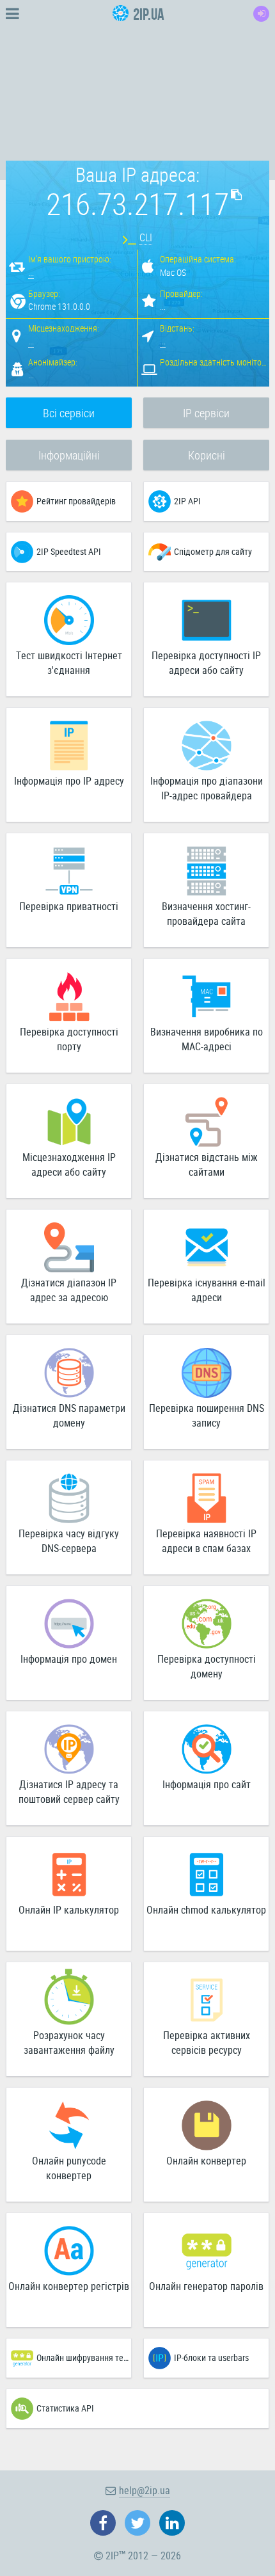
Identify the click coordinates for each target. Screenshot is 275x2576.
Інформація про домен (69, 1659)
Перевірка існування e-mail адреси (207, 1290)
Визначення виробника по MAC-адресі (207, 1039)
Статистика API (65, 2408)
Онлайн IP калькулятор (69, 1910)
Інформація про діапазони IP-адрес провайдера (207, 788)
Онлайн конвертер (206, 2161)
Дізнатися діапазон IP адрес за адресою (69, 1290)
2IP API (187, 501)
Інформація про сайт (207, 1784)
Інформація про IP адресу (69, 781)
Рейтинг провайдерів (76, 501)
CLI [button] (146, 237)
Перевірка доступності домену (207, 1666)
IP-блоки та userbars (211, 2357)
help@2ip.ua (145, 2490)
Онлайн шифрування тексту (84, 2357)
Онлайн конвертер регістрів (69, 2286)
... (31, 272)
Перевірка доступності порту (69, 1039)
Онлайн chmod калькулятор (206, 1910)
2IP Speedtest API (69, 551)
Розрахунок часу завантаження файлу (69, 2043)
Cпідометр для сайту (213, 551)
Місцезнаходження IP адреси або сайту (69, 1164)
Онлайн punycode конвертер (69, 2168)
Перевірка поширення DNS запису (207, 1415)
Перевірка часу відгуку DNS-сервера (69, 1541)
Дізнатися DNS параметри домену (69, 1415)
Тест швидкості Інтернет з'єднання (69, 663)
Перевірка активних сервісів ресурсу (207, 2043)
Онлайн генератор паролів (206, 2286)
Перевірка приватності (69, 906)
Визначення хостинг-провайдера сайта (206, 914)
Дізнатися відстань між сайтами (207, 1164)
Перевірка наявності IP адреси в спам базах (206, 1541)
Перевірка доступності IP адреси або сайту (206, 663)
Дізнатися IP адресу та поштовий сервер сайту (69, 1792)
